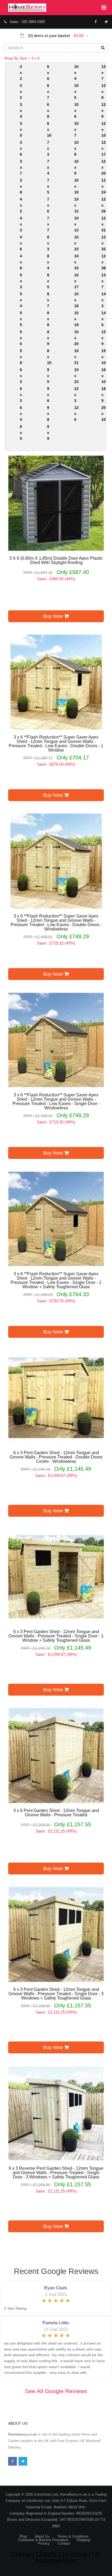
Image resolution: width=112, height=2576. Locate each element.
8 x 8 (48, 319)
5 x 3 (21, 281)
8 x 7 (48, 300)
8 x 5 (48, 281)
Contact (64, 2543)
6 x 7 (48, 91)
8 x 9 (48, 338)
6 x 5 (21, 432)
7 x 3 (48, 148)
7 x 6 (48, 205)
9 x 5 (48, 376)
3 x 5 (21, 129)
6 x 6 (48, 73)
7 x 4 (48, 167)
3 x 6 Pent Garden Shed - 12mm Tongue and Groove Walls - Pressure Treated (56, 1813)
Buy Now (54, 616)
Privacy (44, 2543)
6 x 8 (48, 110)
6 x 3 (21, 395)
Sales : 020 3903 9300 (27, 22)
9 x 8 (48, 414)
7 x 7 (48, 224)
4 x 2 (21, 205)
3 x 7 (21, 167)
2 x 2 (21, 73)
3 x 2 (21, 91)
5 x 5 (21, 319)
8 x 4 (48, 262)
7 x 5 (48, 186)
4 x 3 (21, 224)
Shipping (83, 2540)
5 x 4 (21, 300)
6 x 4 (21, 414)
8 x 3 (48, 243)
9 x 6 (48, 395)
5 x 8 (21, 357)
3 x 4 (21, 110)
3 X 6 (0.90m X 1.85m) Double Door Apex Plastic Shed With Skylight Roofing (56, 561)
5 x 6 (21, 338)
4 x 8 (21, 262)
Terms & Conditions (73, 2536)
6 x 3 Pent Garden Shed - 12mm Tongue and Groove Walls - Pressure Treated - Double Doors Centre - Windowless (56, 1457)
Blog (23, 2536)
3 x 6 (35, 58)
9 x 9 (48, 432)
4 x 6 (21, 243)
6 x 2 (21, 376)
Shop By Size (15, 58)
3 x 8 (21, 186)
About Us (42, 2536)
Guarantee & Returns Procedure (43, 2540)
